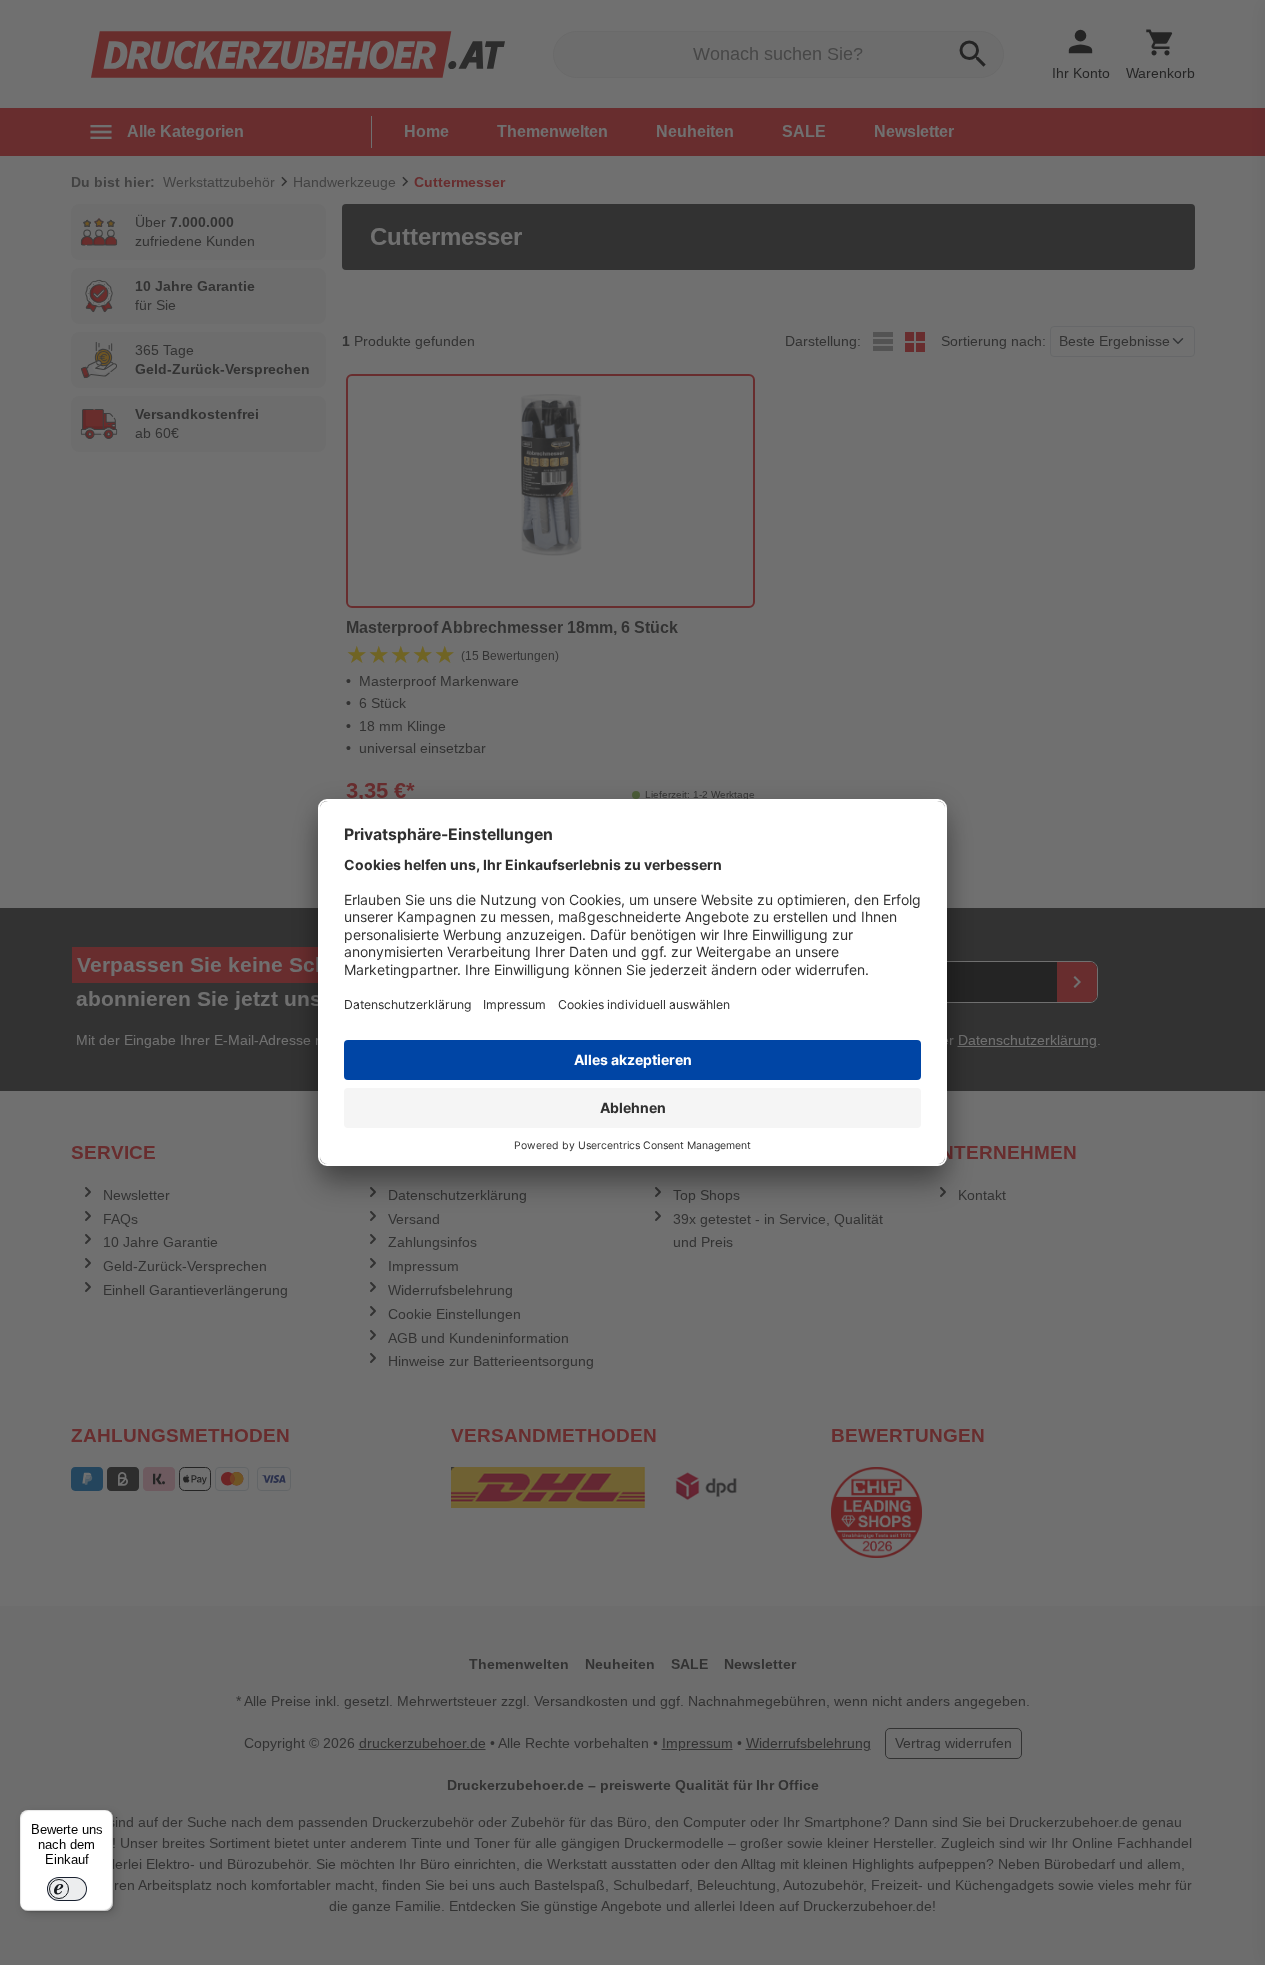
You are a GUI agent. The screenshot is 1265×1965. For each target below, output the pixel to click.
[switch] (67, 1889)
